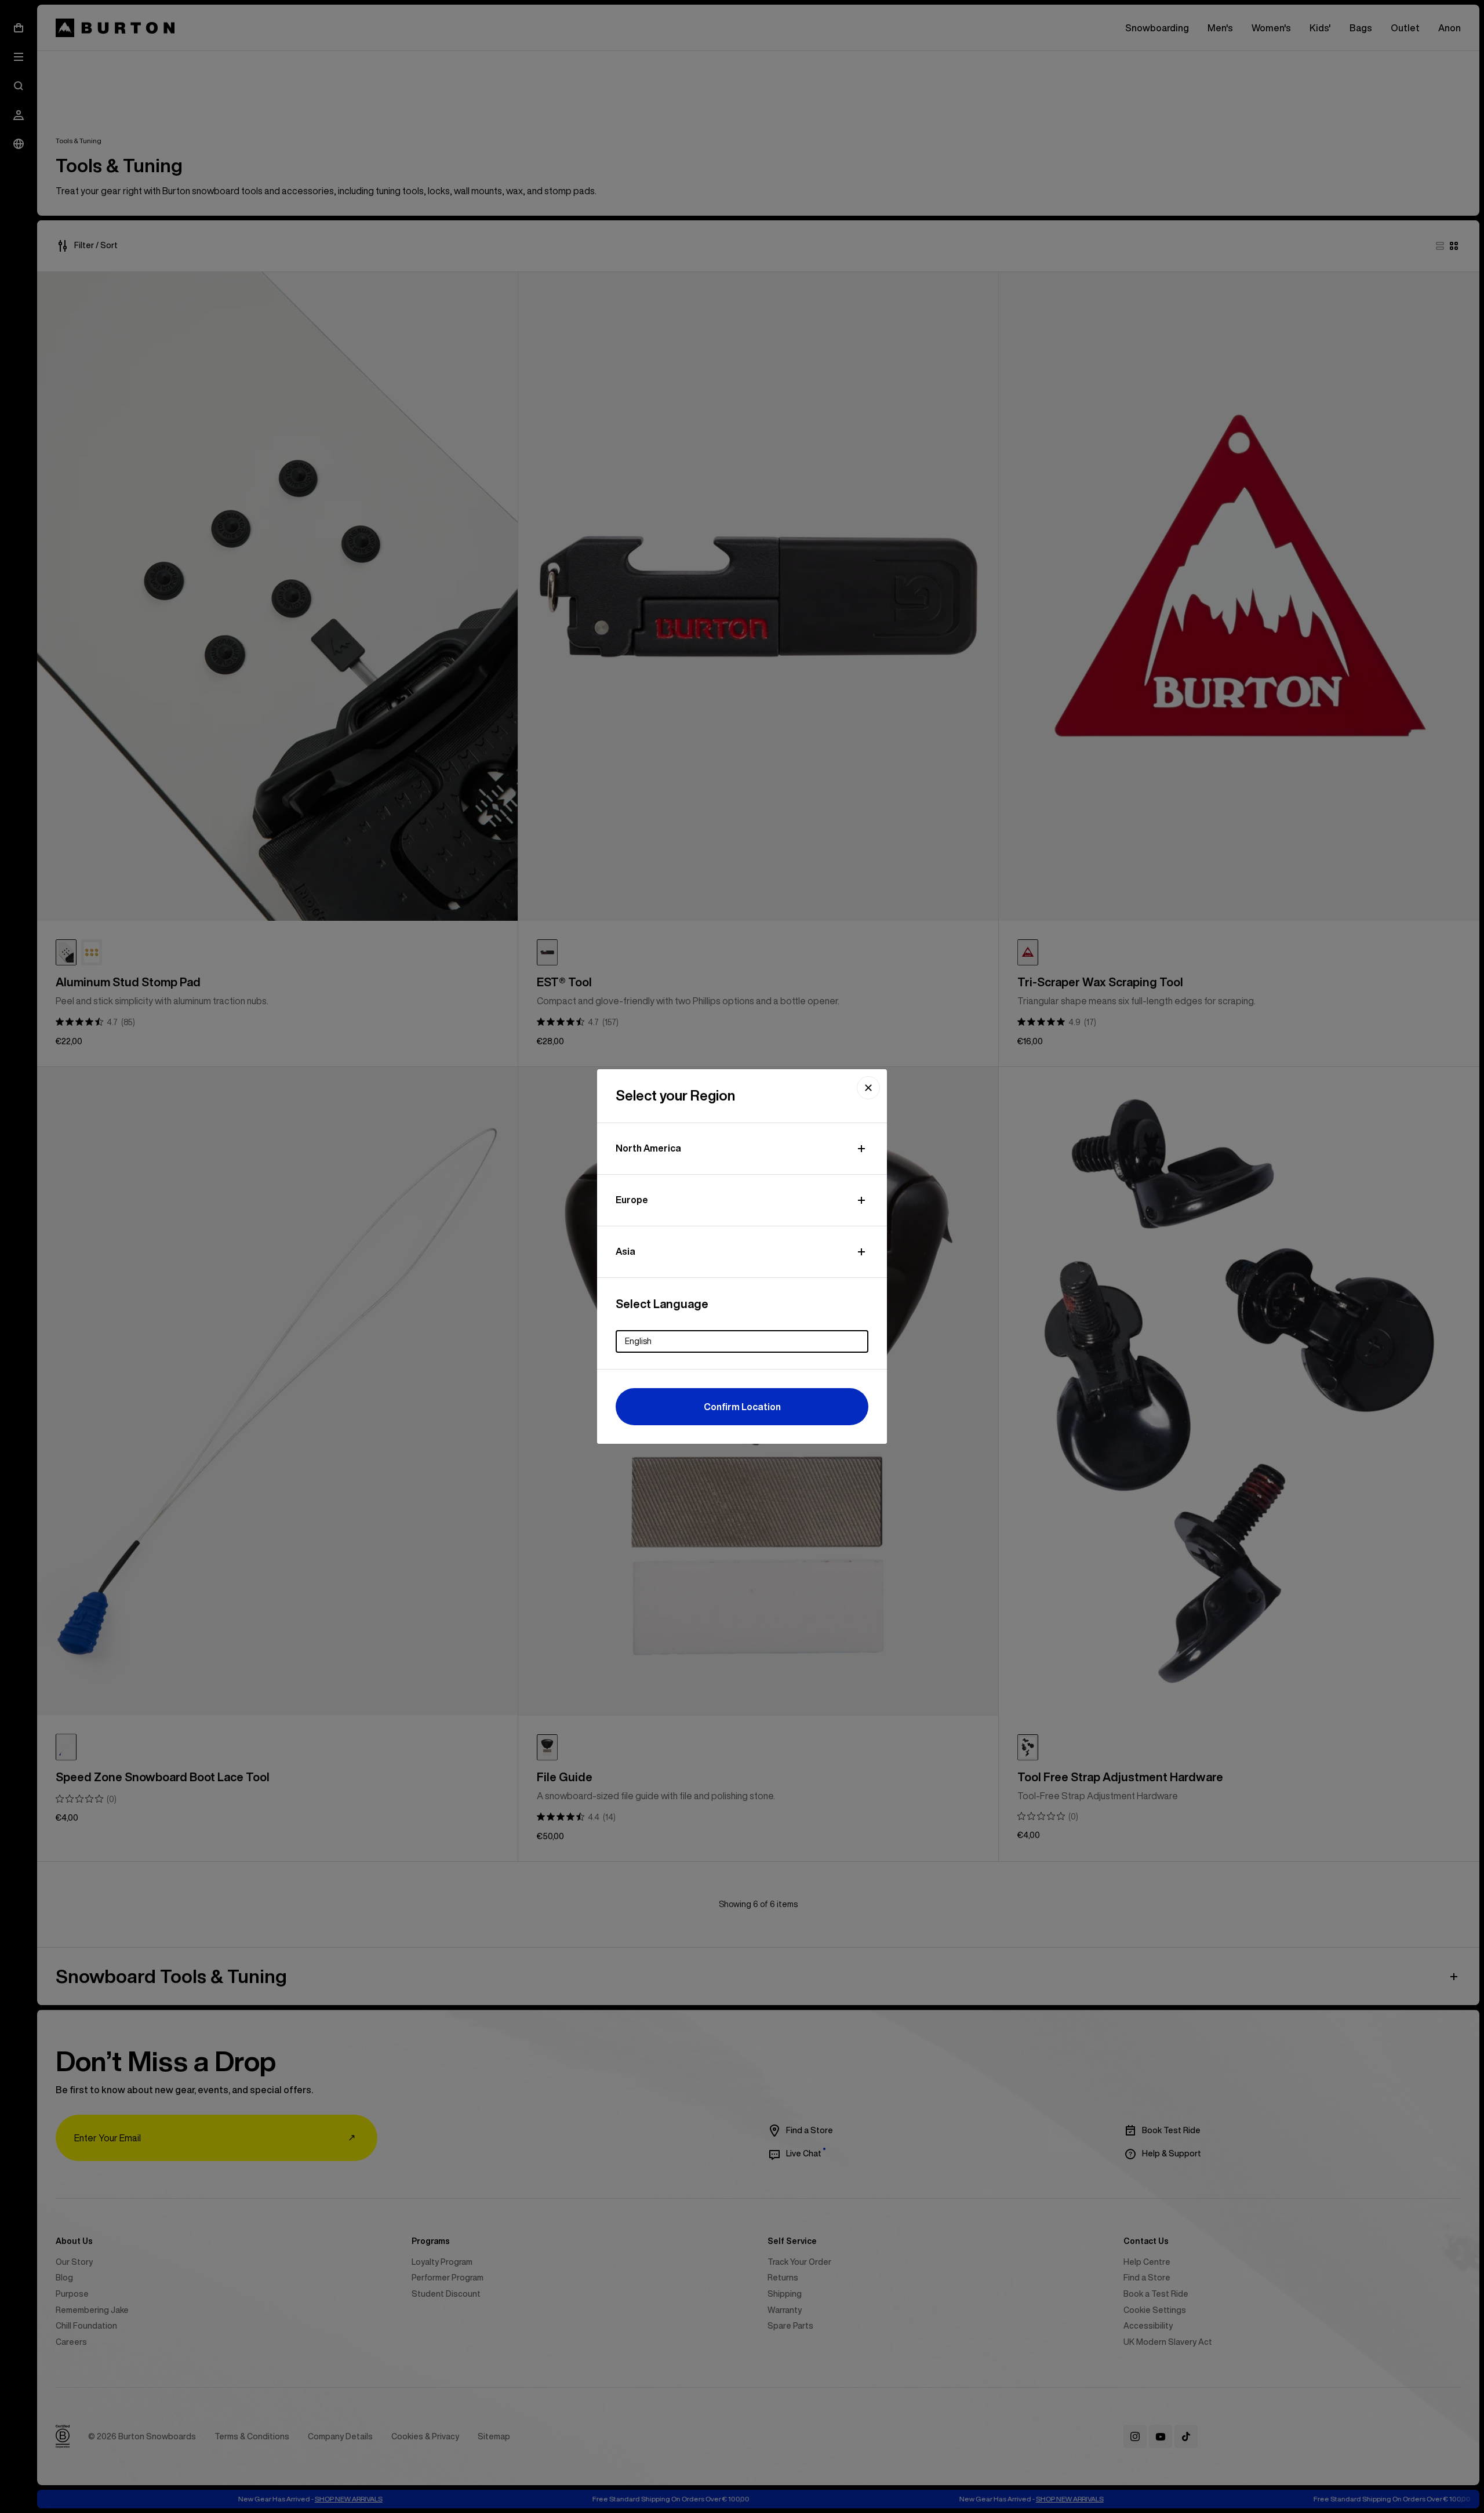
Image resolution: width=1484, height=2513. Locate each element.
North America (648, 1148)
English (638, 1341)
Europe (632, 1200)
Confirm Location (742, 1407)
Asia (625, 1251)
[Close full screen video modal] (868, 1088)
